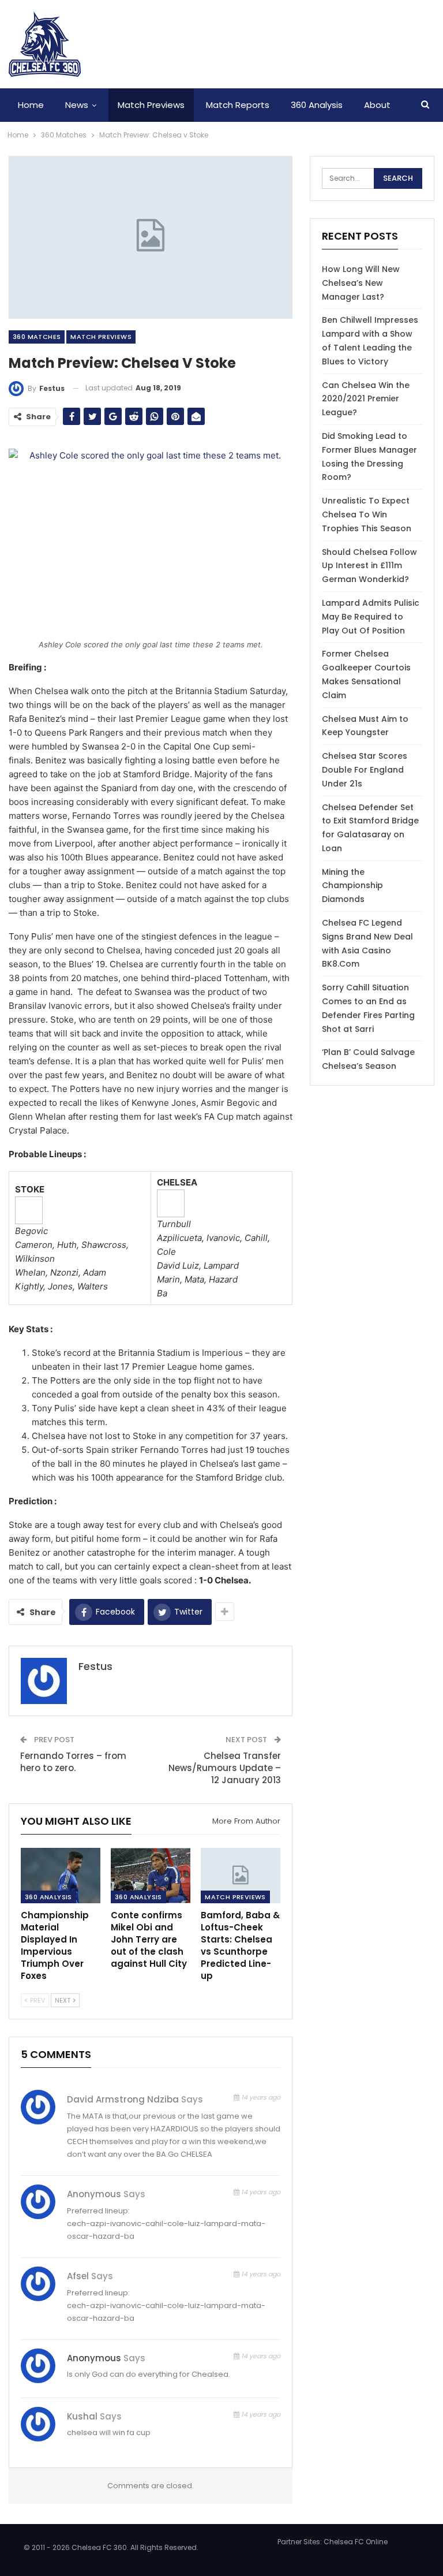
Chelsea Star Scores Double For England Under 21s (365, 770)
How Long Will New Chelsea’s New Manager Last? (361, 283)
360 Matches (37, 337)
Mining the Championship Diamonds (352, 886)
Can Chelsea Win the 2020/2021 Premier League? (366, 399)
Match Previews (151, 105)
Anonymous (94, 2358)
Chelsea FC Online (356, 2542)
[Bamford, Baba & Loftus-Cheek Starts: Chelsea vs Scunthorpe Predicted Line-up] (241, 1876)
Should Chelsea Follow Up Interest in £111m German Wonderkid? (369, 566)
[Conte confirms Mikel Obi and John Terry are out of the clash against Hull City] (151, 1876)
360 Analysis (317, 105)
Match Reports (238, 105)
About (377, 105)
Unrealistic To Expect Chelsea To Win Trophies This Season (367, 515)
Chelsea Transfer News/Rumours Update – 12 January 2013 (225, 1768)
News (77, 105)
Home (31, 105)
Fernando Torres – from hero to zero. (73, 1762)
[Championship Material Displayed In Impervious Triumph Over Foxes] (61, 1876)
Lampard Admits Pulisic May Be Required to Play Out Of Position (371, 617)
